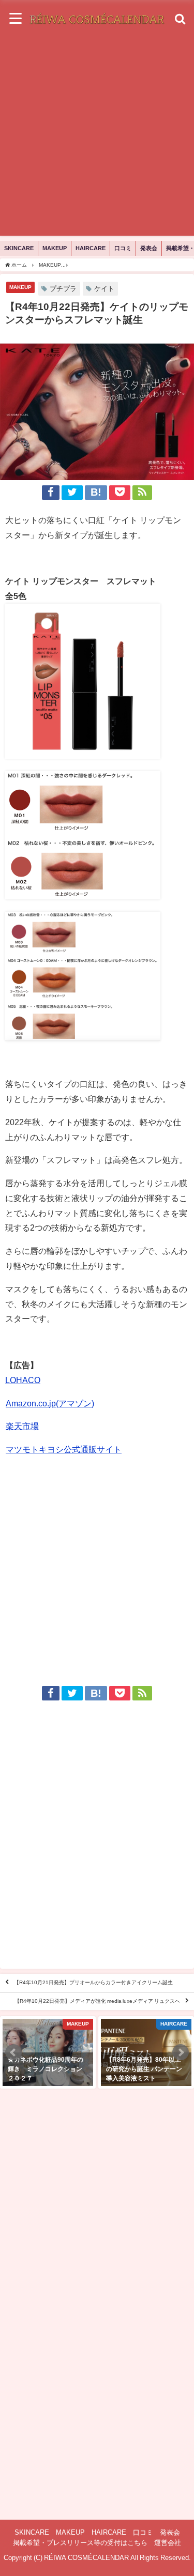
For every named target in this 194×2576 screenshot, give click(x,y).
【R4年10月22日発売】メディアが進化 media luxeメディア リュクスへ (97, 2001)
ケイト (104, 289)
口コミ (123, 248)
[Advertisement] (97, 139)
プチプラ (63, 289)
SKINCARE (19, 248)
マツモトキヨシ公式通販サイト (64, 1449)
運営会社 (168, 2543)
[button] (13, 2052)
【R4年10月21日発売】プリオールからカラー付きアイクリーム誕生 (93, 1983)
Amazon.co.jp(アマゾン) (50, 1403)
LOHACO (23, 1380)
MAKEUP (55, 248)
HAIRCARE (91, 248)
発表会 (149, 248)
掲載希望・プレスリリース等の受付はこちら (80, 2543)
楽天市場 (22, 1426)
